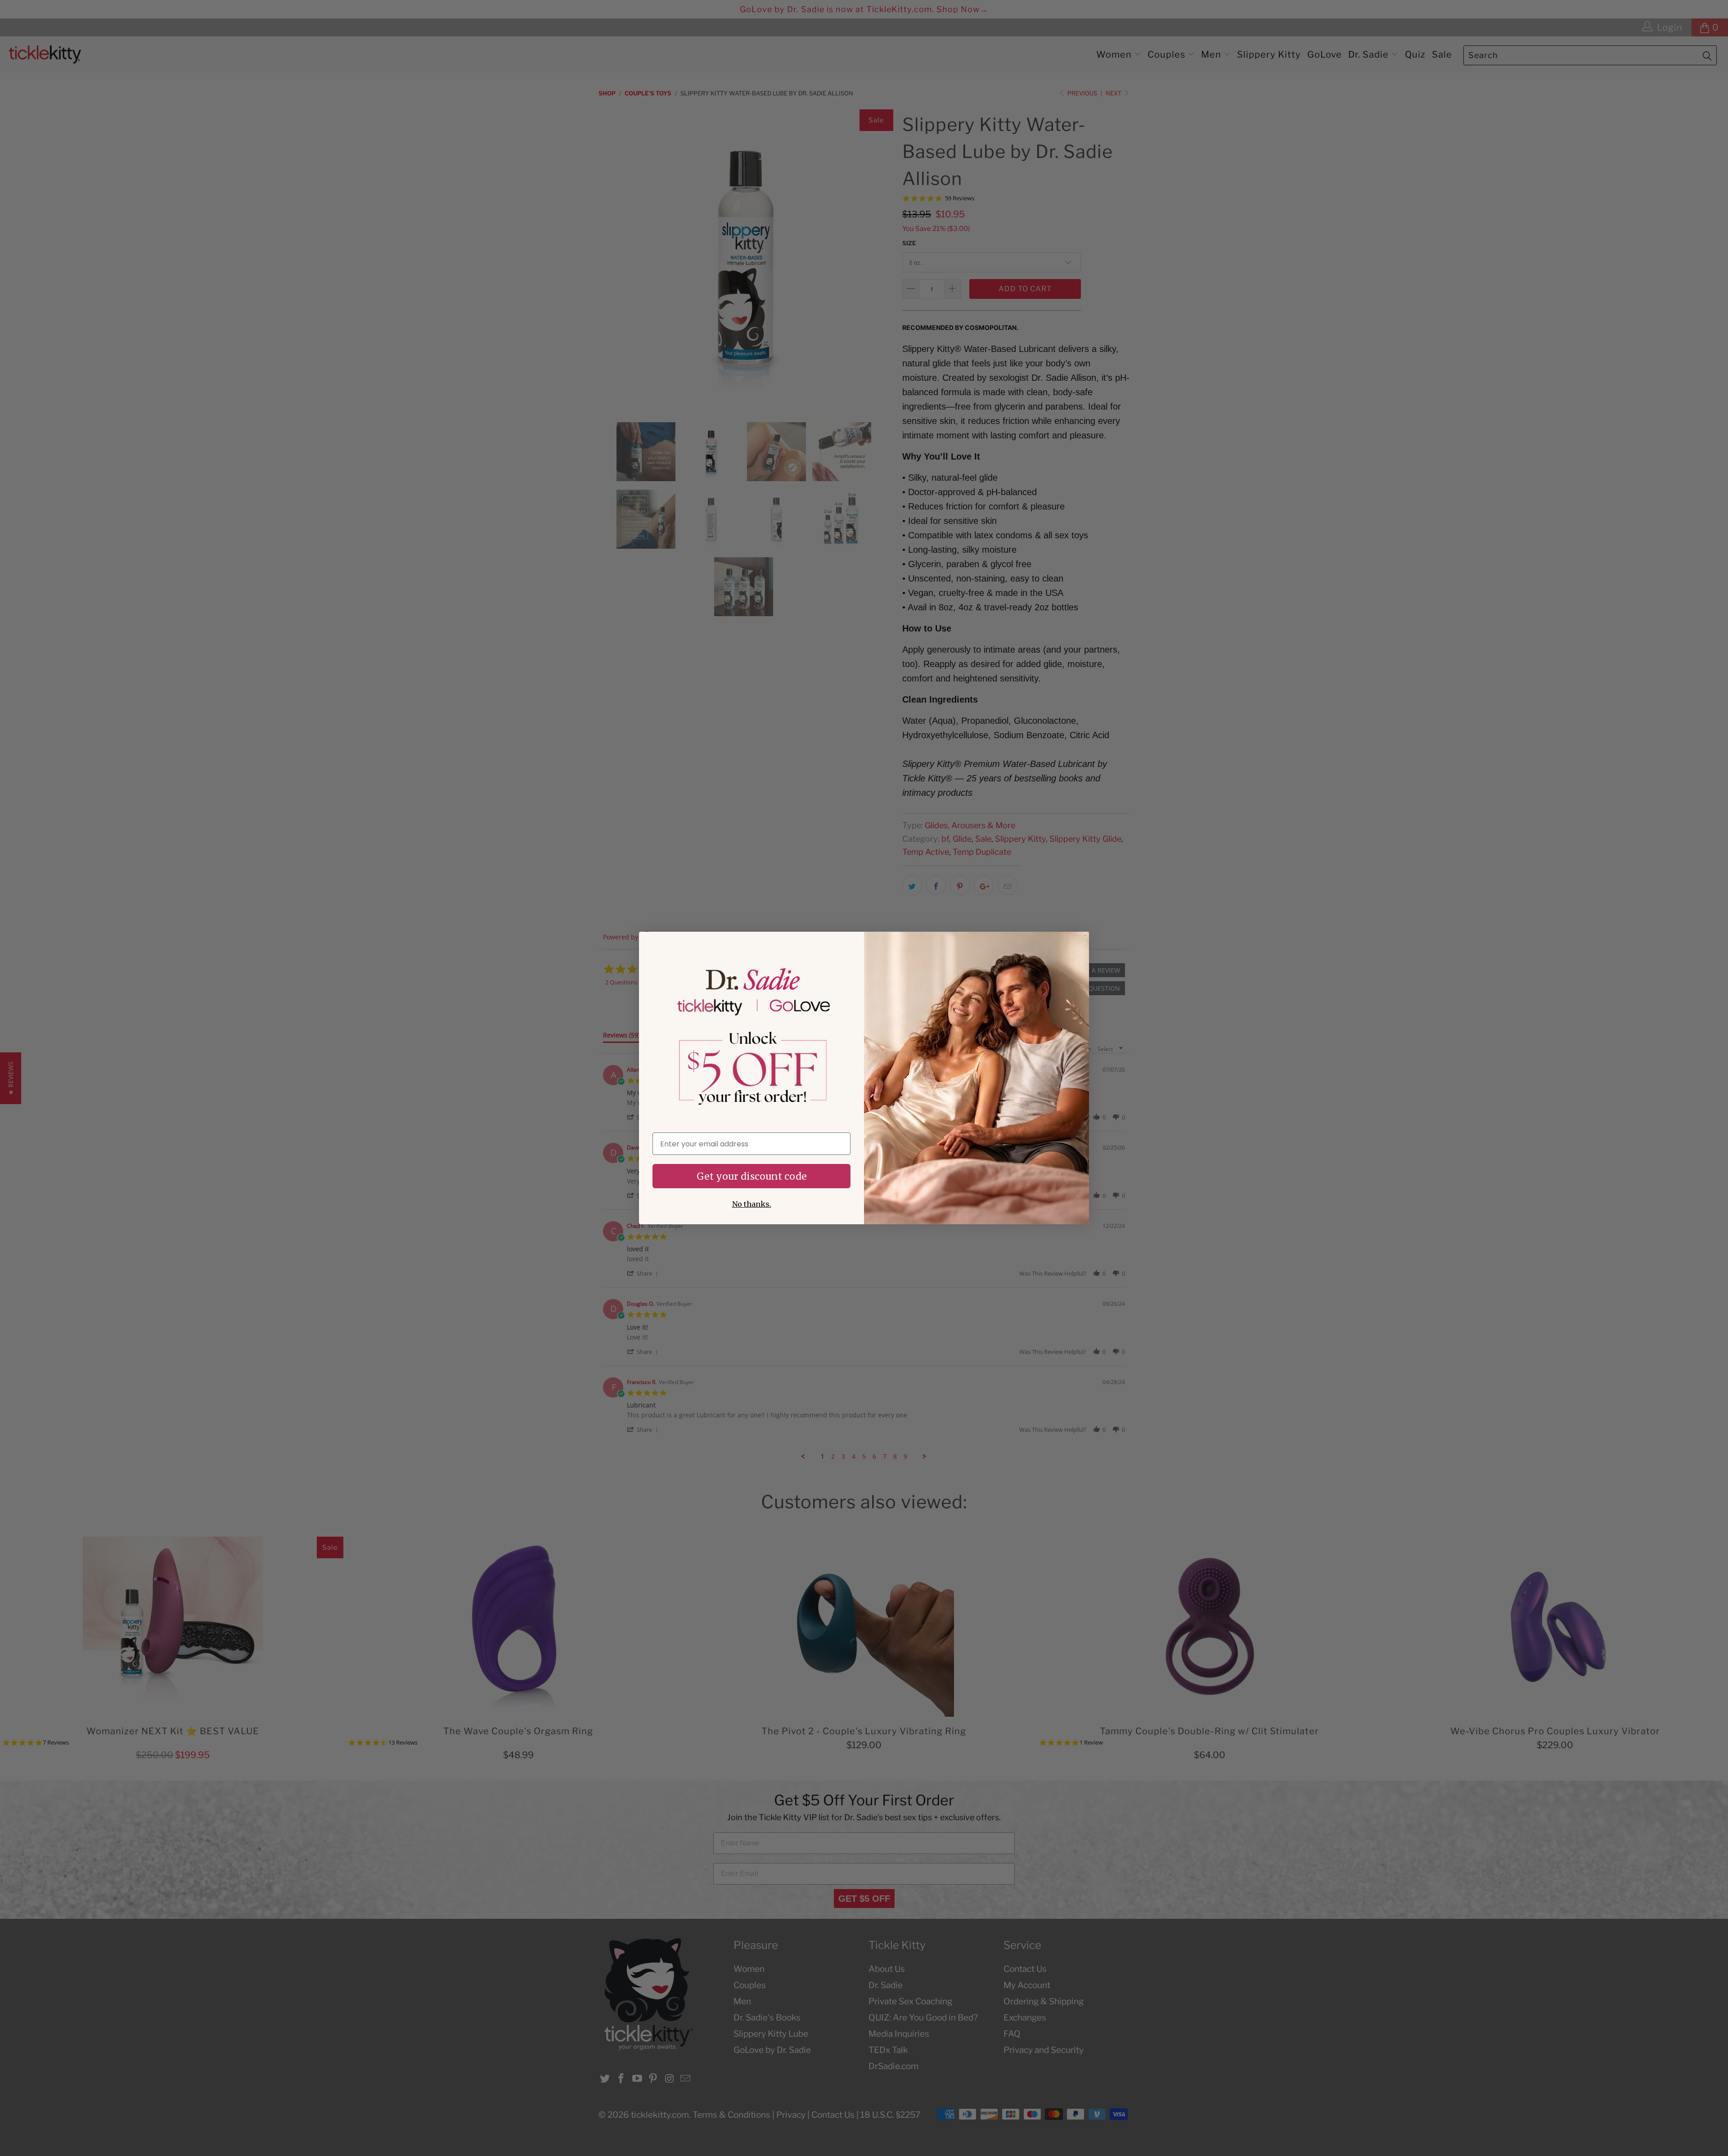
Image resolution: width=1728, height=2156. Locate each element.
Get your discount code (752, 1176)
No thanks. (752, 1204)
